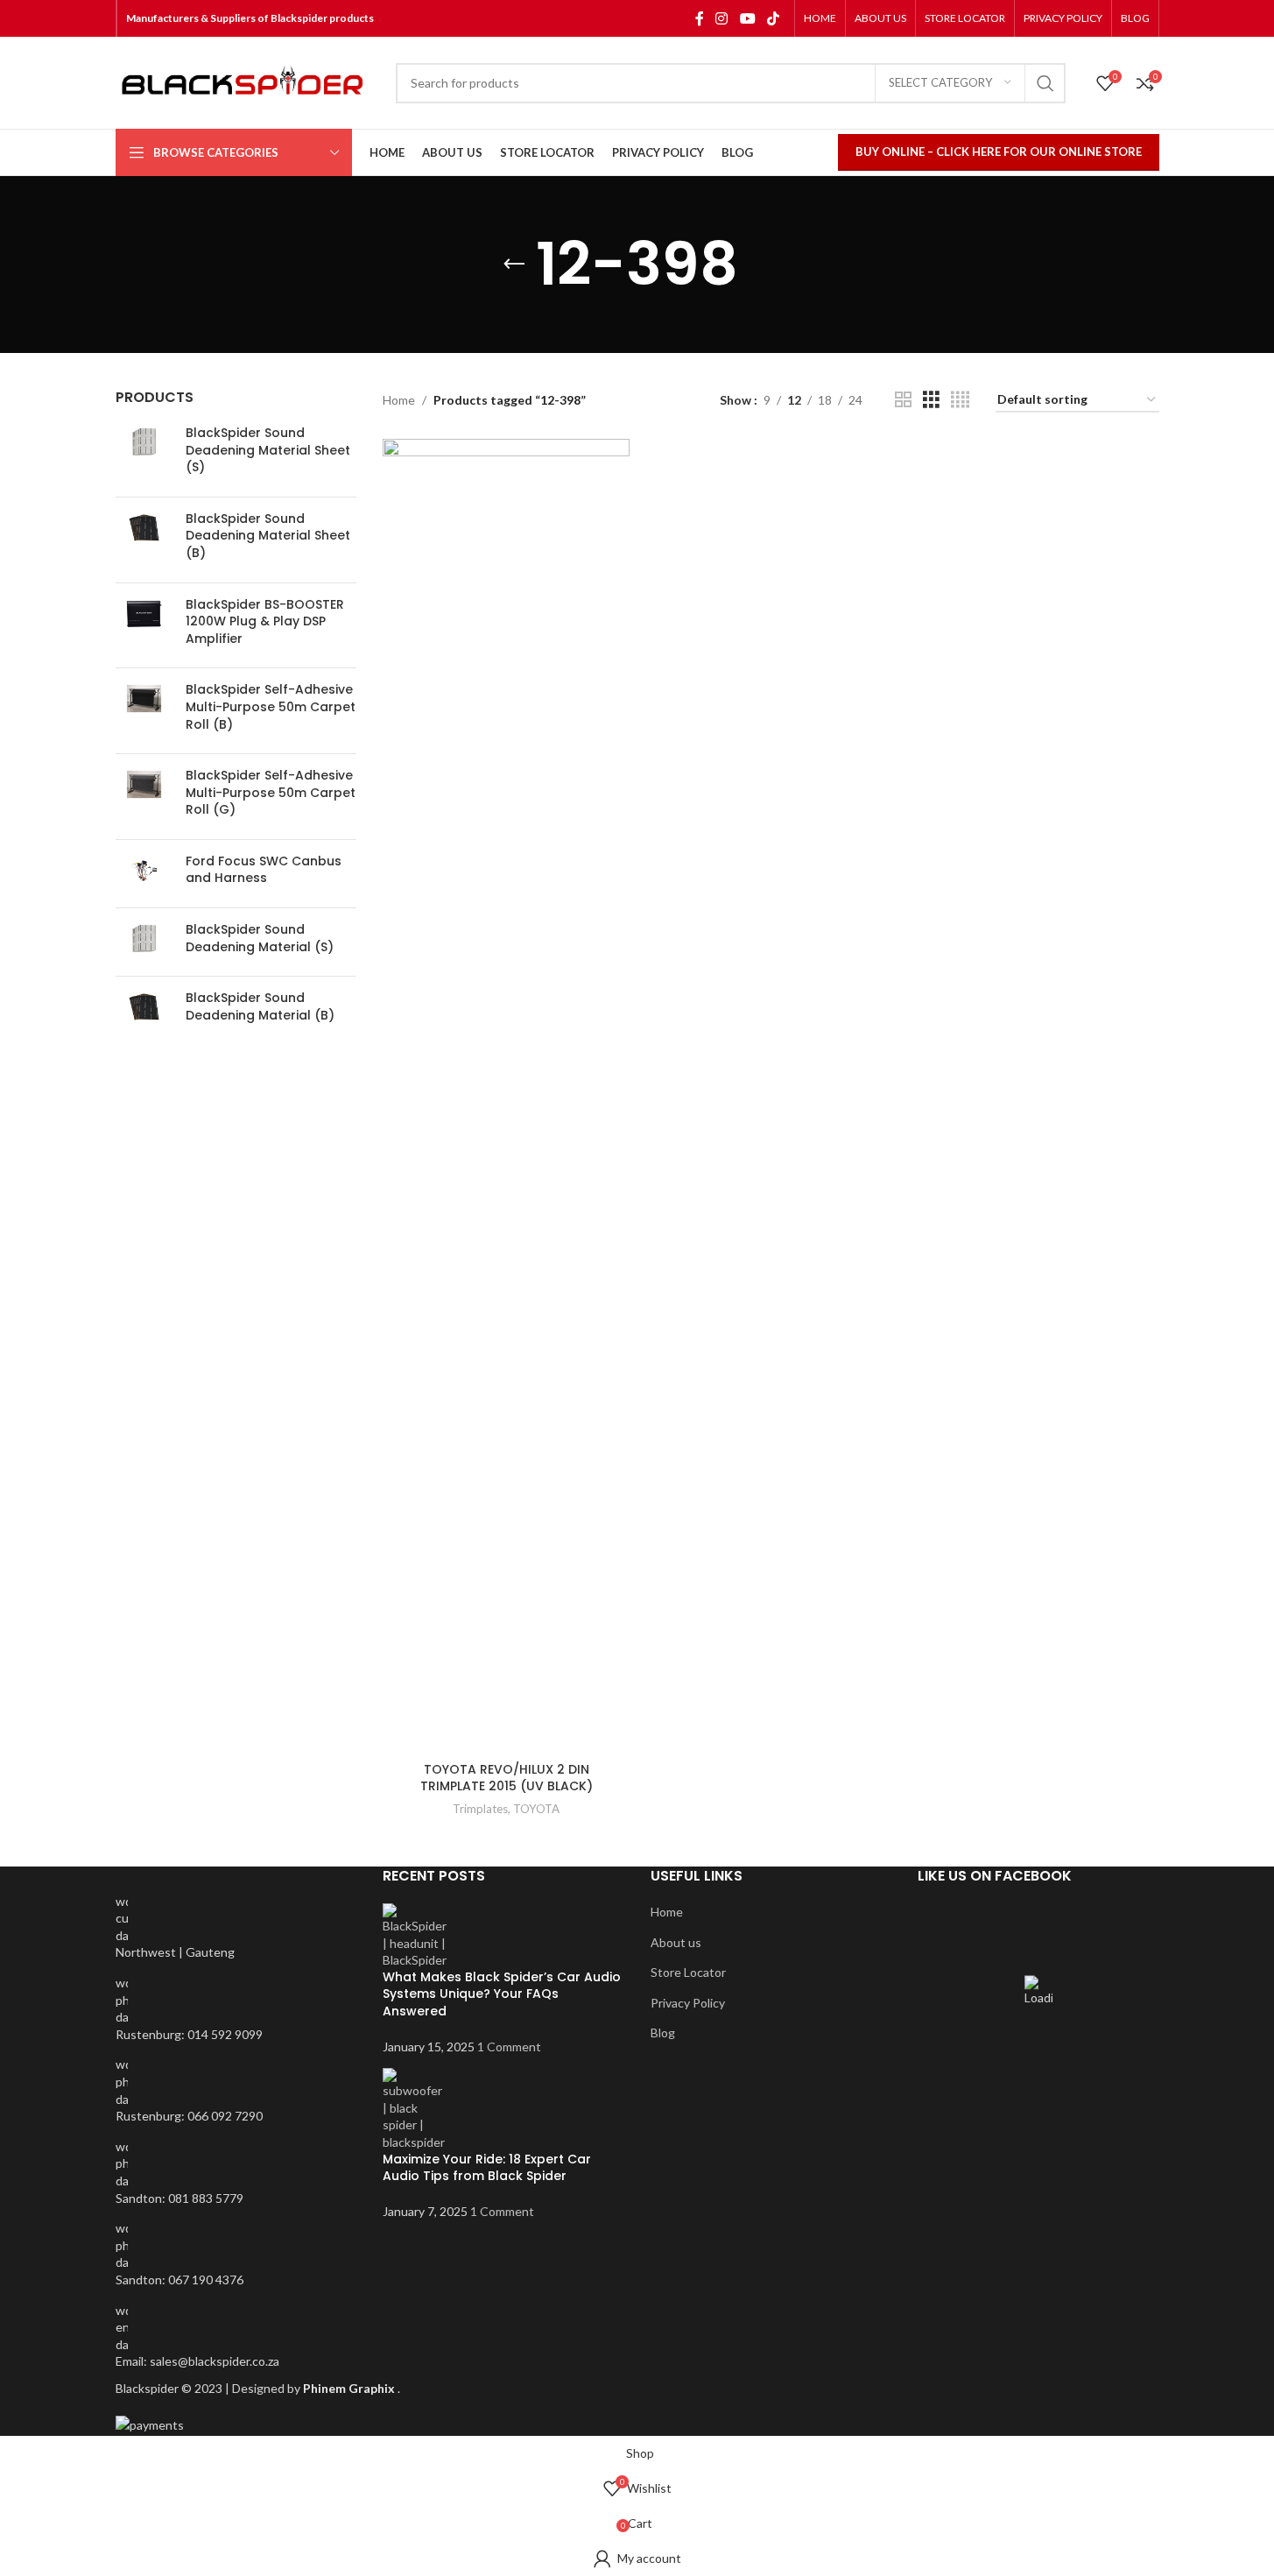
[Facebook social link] (700, 18)
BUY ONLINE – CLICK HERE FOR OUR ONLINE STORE (999, 152)
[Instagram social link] (722, 18)
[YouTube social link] (747, 18)
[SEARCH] (1045, 83)
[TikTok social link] (773, 18)
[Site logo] (247, 83)
